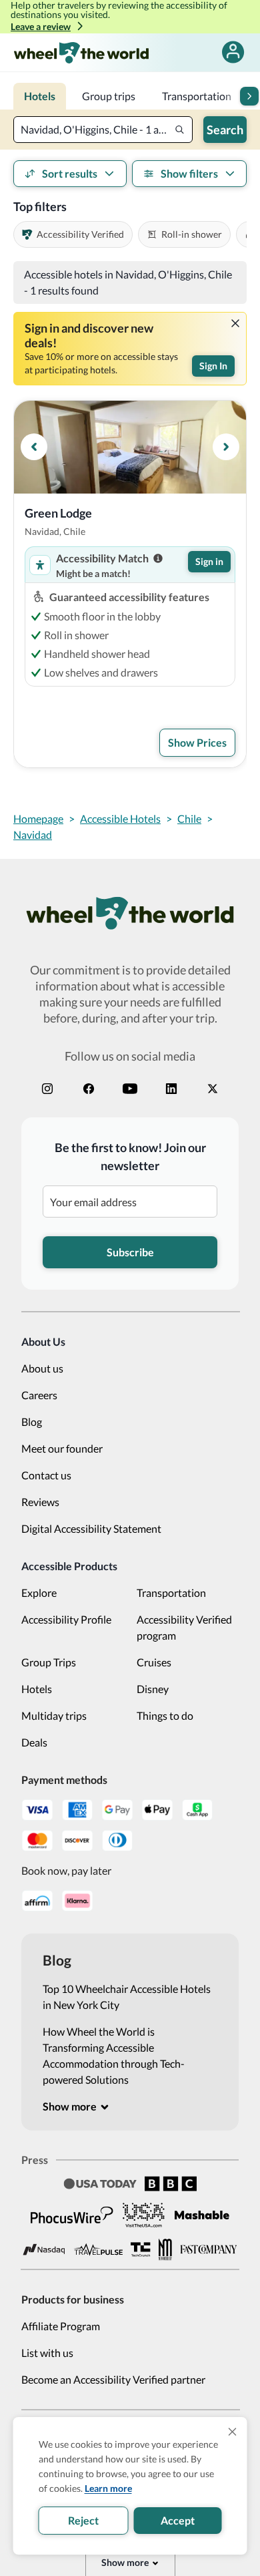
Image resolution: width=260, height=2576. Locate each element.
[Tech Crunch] (141, 2250)
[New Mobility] (165, 2249)
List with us (47, 2353)
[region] (130, 447)
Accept (178, 2520)
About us (42, 1368)
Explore (39, 1593)
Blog (32, 1422)
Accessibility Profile (66, 1619)
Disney (153, 1689)
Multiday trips (54, 1715)
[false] (233, 52)
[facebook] (89, 1089)
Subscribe (130, 1252)
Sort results (70, 173)
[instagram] (47, 1089)
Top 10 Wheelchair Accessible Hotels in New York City (127, 1997)
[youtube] (130, 1089)
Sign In (213, 366)
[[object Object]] (235, 323)
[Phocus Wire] (72, 2215)
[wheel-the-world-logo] (81, 52)
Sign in (209, 561)
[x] (213, 1089)
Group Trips (49, 1662)
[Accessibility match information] (158, 558)
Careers (39, 1395)
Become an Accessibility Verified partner (113, 2379)
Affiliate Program (61, 2326)
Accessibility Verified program (184, 1627)
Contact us (46, 1475)
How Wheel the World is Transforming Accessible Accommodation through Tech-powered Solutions (114, 2055)
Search (225, 130)
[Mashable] (202, 2215)
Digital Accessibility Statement (91, 1528)
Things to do (165, 1715)
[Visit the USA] (144, 2215)
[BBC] (171, 2184)
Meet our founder (62, 1448)
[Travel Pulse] (98, 2249)
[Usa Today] (100, 2184)
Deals (34, 1742)
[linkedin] (171, 1089)
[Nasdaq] (44, 2250)
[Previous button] (34, 447)
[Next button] (249, 96)
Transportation (171, 1593)
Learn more (108, 2488)
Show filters (189, 173)
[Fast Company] (209, 2249)
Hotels (37, 1689)
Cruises (154, 1662)
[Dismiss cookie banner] (233, 2432)
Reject (83, 2520)
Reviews (40, 1502)
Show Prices (197, 742)
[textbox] (103, 130)
